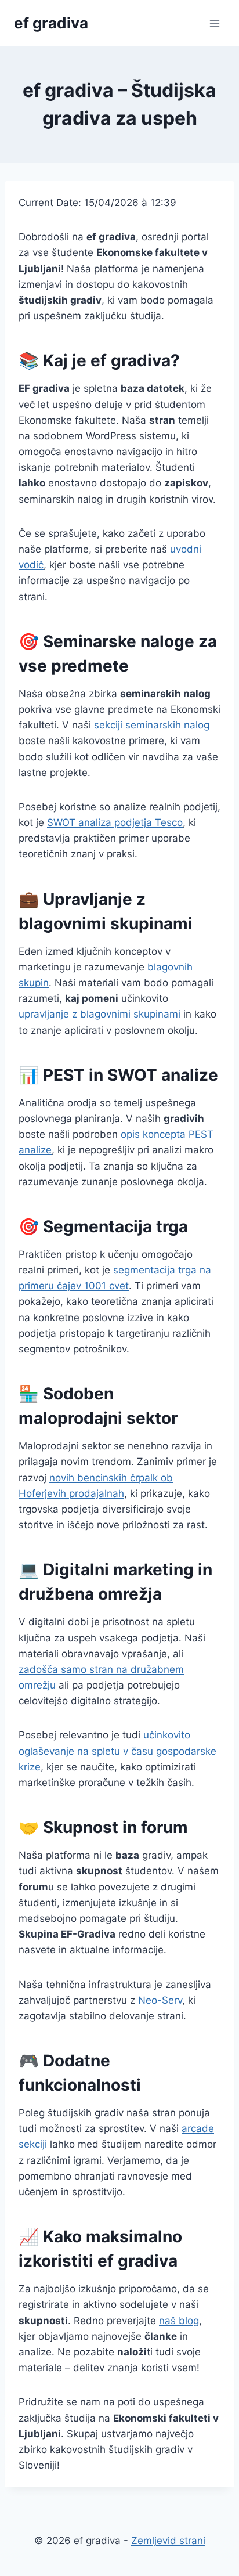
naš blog (179, 2321)
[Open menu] (214, 23)
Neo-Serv (160, 2000)
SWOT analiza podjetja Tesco (115, 822)
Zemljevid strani (168, 2541)
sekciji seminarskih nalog (152, 725)
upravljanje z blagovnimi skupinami (99, 1014)
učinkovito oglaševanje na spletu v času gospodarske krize (117, 1751)
